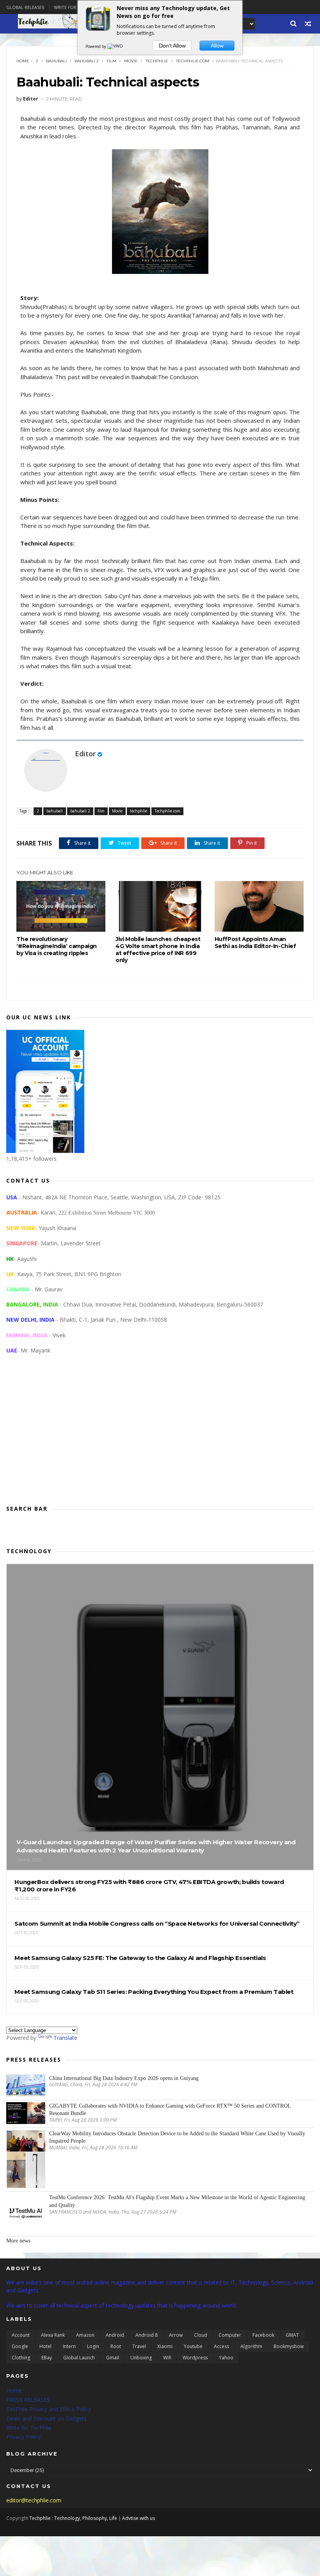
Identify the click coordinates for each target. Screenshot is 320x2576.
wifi (167, 2358)
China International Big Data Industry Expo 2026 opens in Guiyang (124, 2078)
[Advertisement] (160, 1436)
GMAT (292, 2335)
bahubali (56, 61)
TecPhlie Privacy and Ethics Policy (49, 2409)
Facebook (263, 2335)
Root (116, 2346)
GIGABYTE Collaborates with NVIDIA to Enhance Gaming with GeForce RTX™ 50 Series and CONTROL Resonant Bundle (170, 2110)
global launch (79, 2358)
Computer (230, 2335)
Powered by (96, 46)
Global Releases (25, 7)
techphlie (157, 61)
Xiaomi (165, 2346)
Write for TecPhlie (29, 2428)
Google (20, 2346)
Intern (69, 2346)
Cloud (201, 2335)
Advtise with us (139, 2518)
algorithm (251, 2346)
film (111, 61)
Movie (131, 61)
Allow (217, 46)
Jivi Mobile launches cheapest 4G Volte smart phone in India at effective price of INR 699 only (158, 950)
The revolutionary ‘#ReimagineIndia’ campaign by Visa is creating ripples (57, 946)
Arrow (176, 2335)
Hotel (45, 2346)
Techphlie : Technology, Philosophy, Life (73, 2518)
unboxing (141, 2358)
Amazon (85, 2335)
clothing (21, 2358)
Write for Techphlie (77, 7)
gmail (113, 2358)
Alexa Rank (53, 2335)
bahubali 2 (87, 61)
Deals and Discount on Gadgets (46, 2418)
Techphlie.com (193, 61)
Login (93, 2346)
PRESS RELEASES (28, 2400)
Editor (85, 754)
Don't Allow (172, 46)
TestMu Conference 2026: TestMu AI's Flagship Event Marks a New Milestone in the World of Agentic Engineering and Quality (177, 2201)
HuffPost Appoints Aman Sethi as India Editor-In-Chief (255, 943)
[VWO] (116, 46)
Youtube (193, 2346)
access (221, 2346)
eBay (47, 2358)
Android (115, 2335)
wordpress (195, 2358)
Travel (139, 2346)
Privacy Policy (23, 2437)
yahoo (226, 2358)
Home (23, 61)
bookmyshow (289, 2346)
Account (21, 2335)
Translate (65, 2038)
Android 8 (147, 2335)
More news (18, 2241)
